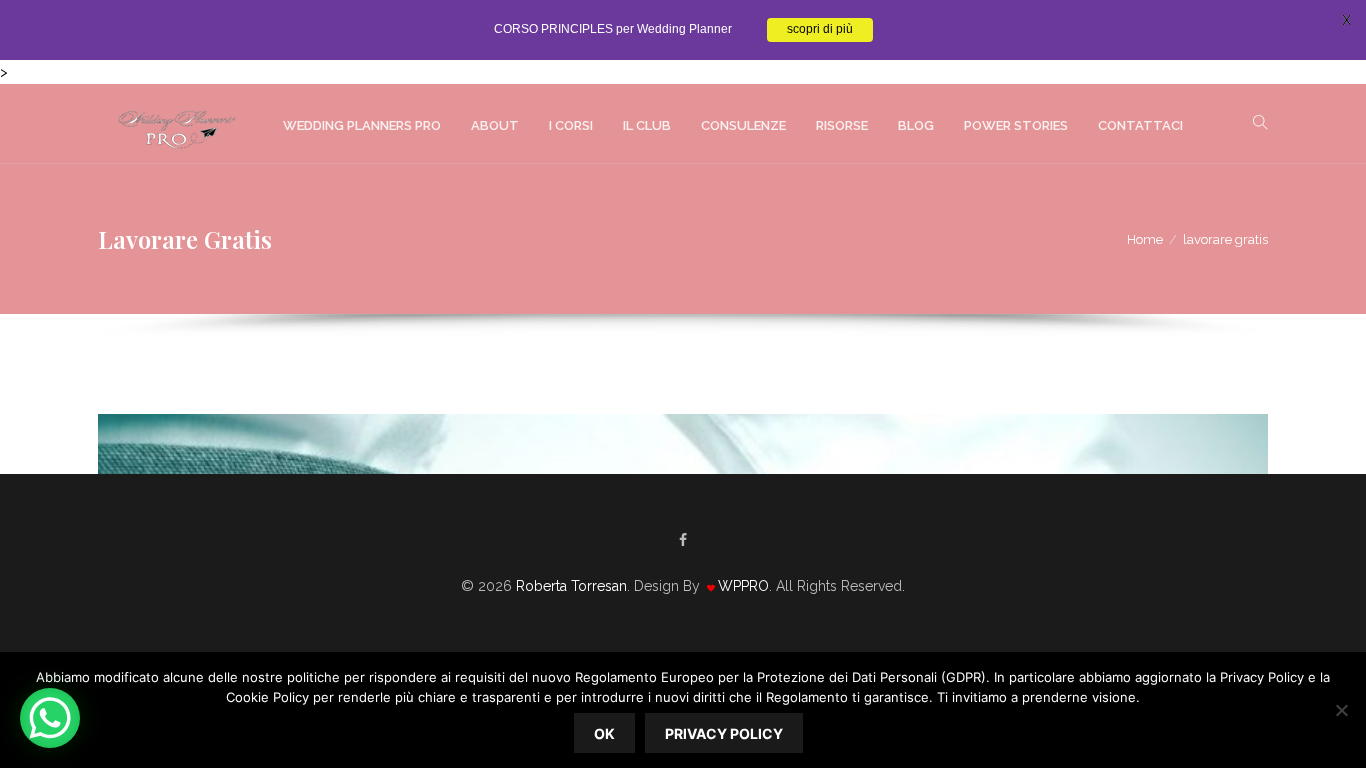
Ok (604, 733)
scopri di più (820, 30)
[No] (1341, 710)
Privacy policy (724, 733)
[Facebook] (683, 540)
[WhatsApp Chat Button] (50, 718)
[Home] (175, 124)
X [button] (1346, 20)
